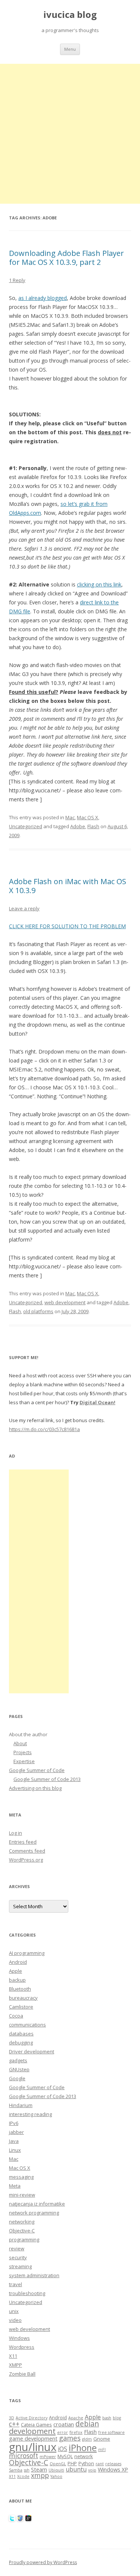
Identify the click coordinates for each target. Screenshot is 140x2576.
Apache (76, 2418)
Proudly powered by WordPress (43, 2562)
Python (86, 2463)
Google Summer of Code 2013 (47, 1779)
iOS (63, 2449)
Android (18, 1962)
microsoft (24, 2456)
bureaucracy (23, 1998)
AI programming (27, 1953)
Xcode (23, 2476)
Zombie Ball (22, 2374)
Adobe (78, 826)
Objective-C (22, 2231)
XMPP (15, 2365)
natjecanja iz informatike (37, 2204)
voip (92, 2470)
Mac (70, 817)
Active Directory (32, 2418)
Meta (15, 2186)
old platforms (38, 1311)
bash (107, 2418)
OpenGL (58, 2464)
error (63, 2432)
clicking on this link (99, 584)
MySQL (65, 2456)
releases (113, 2464)
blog (117, 2418)
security (18, 2257)
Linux (15, 2150)
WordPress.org (26, 1860)
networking (22, 2222)
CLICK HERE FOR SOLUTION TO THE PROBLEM (67, 926)
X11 (13, 2356)
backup (17, 1980)
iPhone (83, 2448)
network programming (34, 2213)
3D (12, 2418)
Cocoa (16, 2016)
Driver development (32, 2051)
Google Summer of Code (37, 1770)
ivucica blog (70, 15)
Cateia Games (36, 2425)
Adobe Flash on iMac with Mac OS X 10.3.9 (68, 886)
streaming (20, 2266)
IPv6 (14, 2123)
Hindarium (21, 2105)
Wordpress (22, 2347)
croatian (64, 2424)
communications (27, 2025)
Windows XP (113, 2469)
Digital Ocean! (97, 1402)
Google (17, 2078)
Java (14, 2141)
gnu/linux (33, 2447)
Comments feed (27, 1851)
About (20, 1743)
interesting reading (30, 2114)
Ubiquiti (56, 2470)
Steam (39, 2469)
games (70, 2438)
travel (15, 2284)
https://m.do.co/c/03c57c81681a (44, 1429)
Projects (23, 1752)
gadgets (18, 2060)
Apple (15, 1971)
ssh (27, 2470)
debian (87, 2424)
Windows (19, 2338)
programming (24, 2239)
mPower (48, 2457)
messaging (21, 2177)
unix (14, 2311)
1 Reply (17, 280)
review (17, 2248)
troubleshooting (27, 2293)
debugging (21, 2043)
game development (33, 2438)
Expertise (24, 1761)
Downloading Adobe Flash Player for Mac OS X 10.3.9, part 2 (66, 258)
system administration (34, 2275)
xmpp (40, 2475)
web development (65, 1302)
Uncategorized (26, 826)
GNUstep (19, 2069)
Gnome (102, 2439)
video (15, 2320)
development (32, 2431)
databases (21, 2034)
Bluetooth (20, 1989)
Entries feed (23, 1842)
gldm (87, 2439)
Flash (93, 826)
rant (100, 2464)
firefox (76, 2432)
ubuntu (76, 2469)
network (84, 2456)
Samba (16, 2470)
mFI (102, 2450)
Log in (15, 1833)
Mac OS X (88, 817)
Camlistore (21, 2007)
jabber (16, 2132)
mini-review (22, 2195)
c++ (14, 2424)
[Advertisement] (70, 134)
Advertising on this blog (35, 1788)
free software (111, 2432)
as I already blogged (43, 298)
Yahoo (56, 2476)
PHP (72, 2463)
